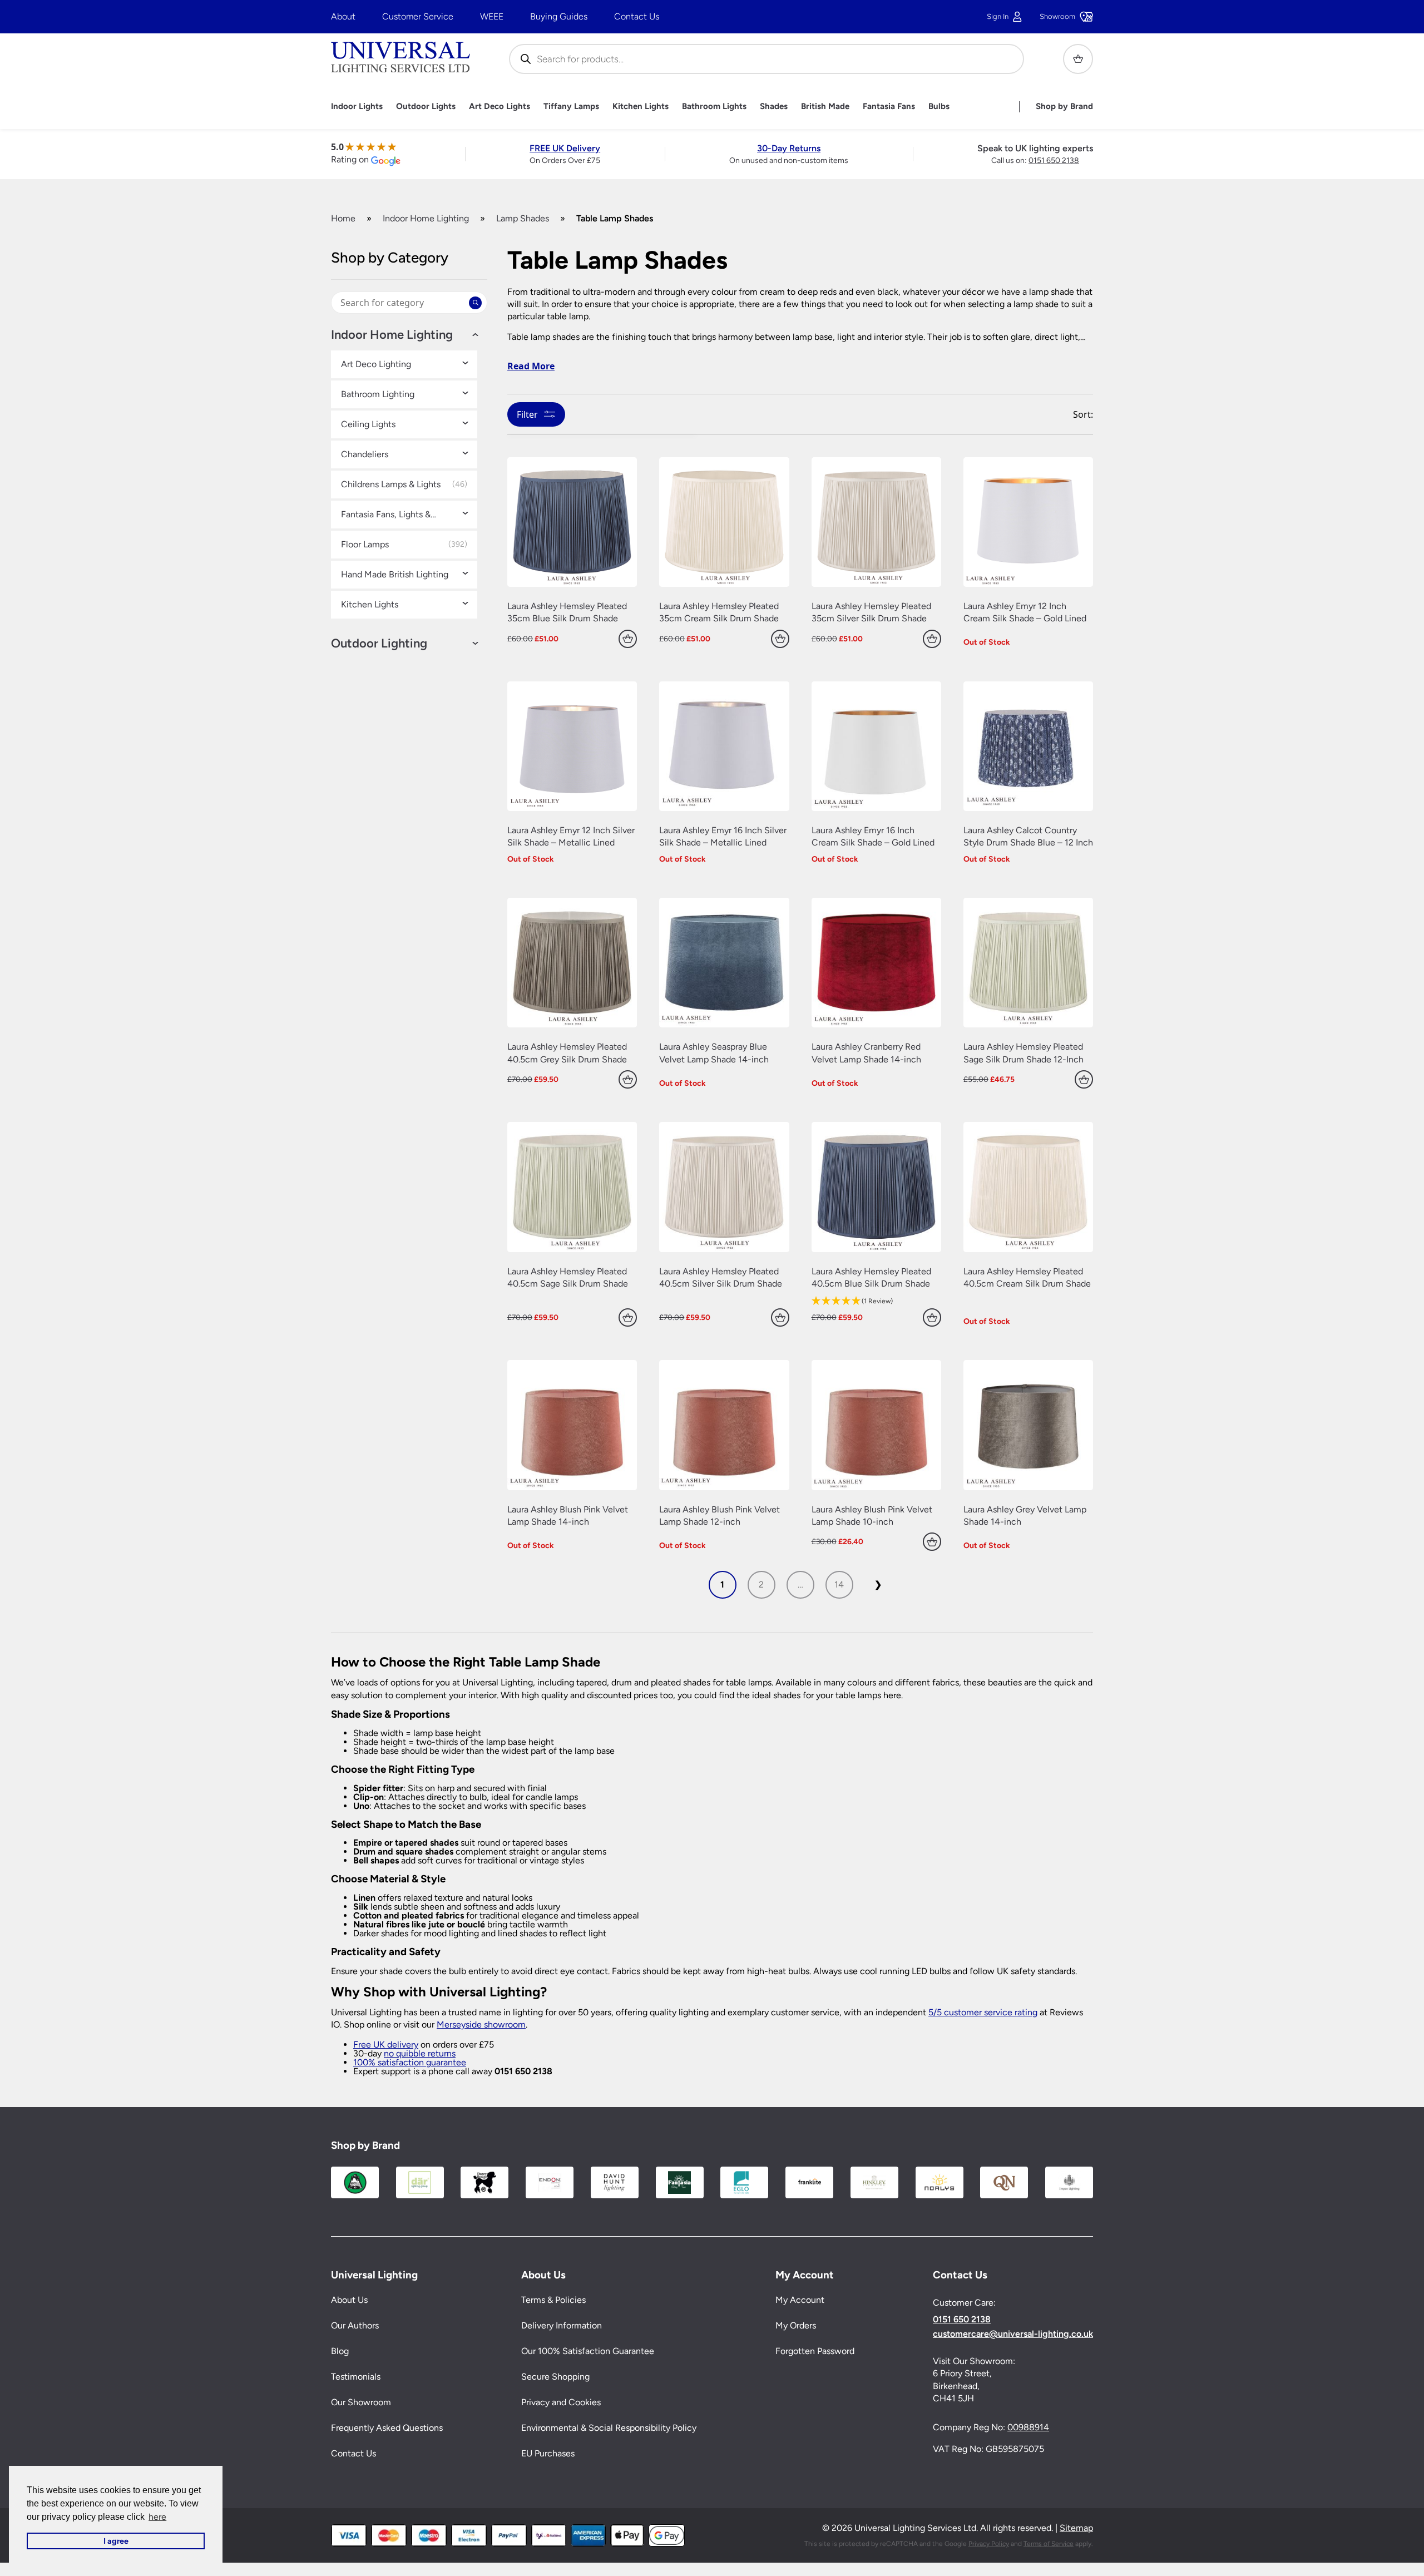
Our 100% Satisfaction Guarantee (588, 2351)
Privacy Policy (989, 2544)
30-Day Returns (789, 148)
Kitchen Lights (641, 107)
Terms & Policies (553, 2300)
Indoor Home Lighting (426, 218)
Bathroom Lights (714, 107)
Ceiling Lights (368, 424)
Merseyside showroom (481, 2024)
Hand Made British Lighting (395, 575)
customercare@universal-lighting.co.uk (1013, 2334)
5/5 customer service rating (983, 2012)
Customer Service (418, 16)
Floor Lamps (365, 545)
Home (343, 218)
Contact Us (637, 16)
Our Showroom (361, 2402)
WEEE (492, 16)
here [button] (157, 2517)
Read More (531, 366)
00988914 (1028, 2427)
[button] (876, 1301)
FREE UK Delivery (565, 148)
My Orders (796, 2325)
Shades (774, 107)
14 (839, 1584)
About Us (349, 2300)
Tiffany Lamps (571, 107)
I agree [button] (116, 2541)
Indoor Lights (357, 107)
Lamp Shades (523, 218)
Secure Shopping (555, 2377)
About (343, 16)
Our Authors (355, 2325)
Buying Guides (559, 16)
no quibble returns (420, 2053)
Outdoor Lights (426, 107)
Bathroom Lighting (378, 394)
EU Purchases (548, 2453)
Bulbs (939, 107)
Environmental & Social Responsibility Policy (609, 2428)
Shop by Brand (1064, 107)
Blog (340, 2351)
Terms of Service (1049, 2544)
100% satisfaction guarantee (410, 2062)
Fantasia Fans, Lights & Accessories (386, 515)
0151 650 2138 (1054, 160)
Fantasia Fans (889, 107)
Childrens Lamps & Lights (391, 484)
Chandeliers (365, 454)
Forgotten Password (815, 2351)
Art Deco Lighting (376, 364)
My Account (800, 2300)
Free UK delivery (386, 2045)
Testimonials (356, 2377)
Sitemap (1076, 2528)
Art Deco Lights (500, 107)
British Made (825, 107)
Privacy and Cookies (561, 2402)
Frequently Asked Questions (387, 2428)
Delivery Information (562, 2325)
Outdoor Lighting (379, 644)
